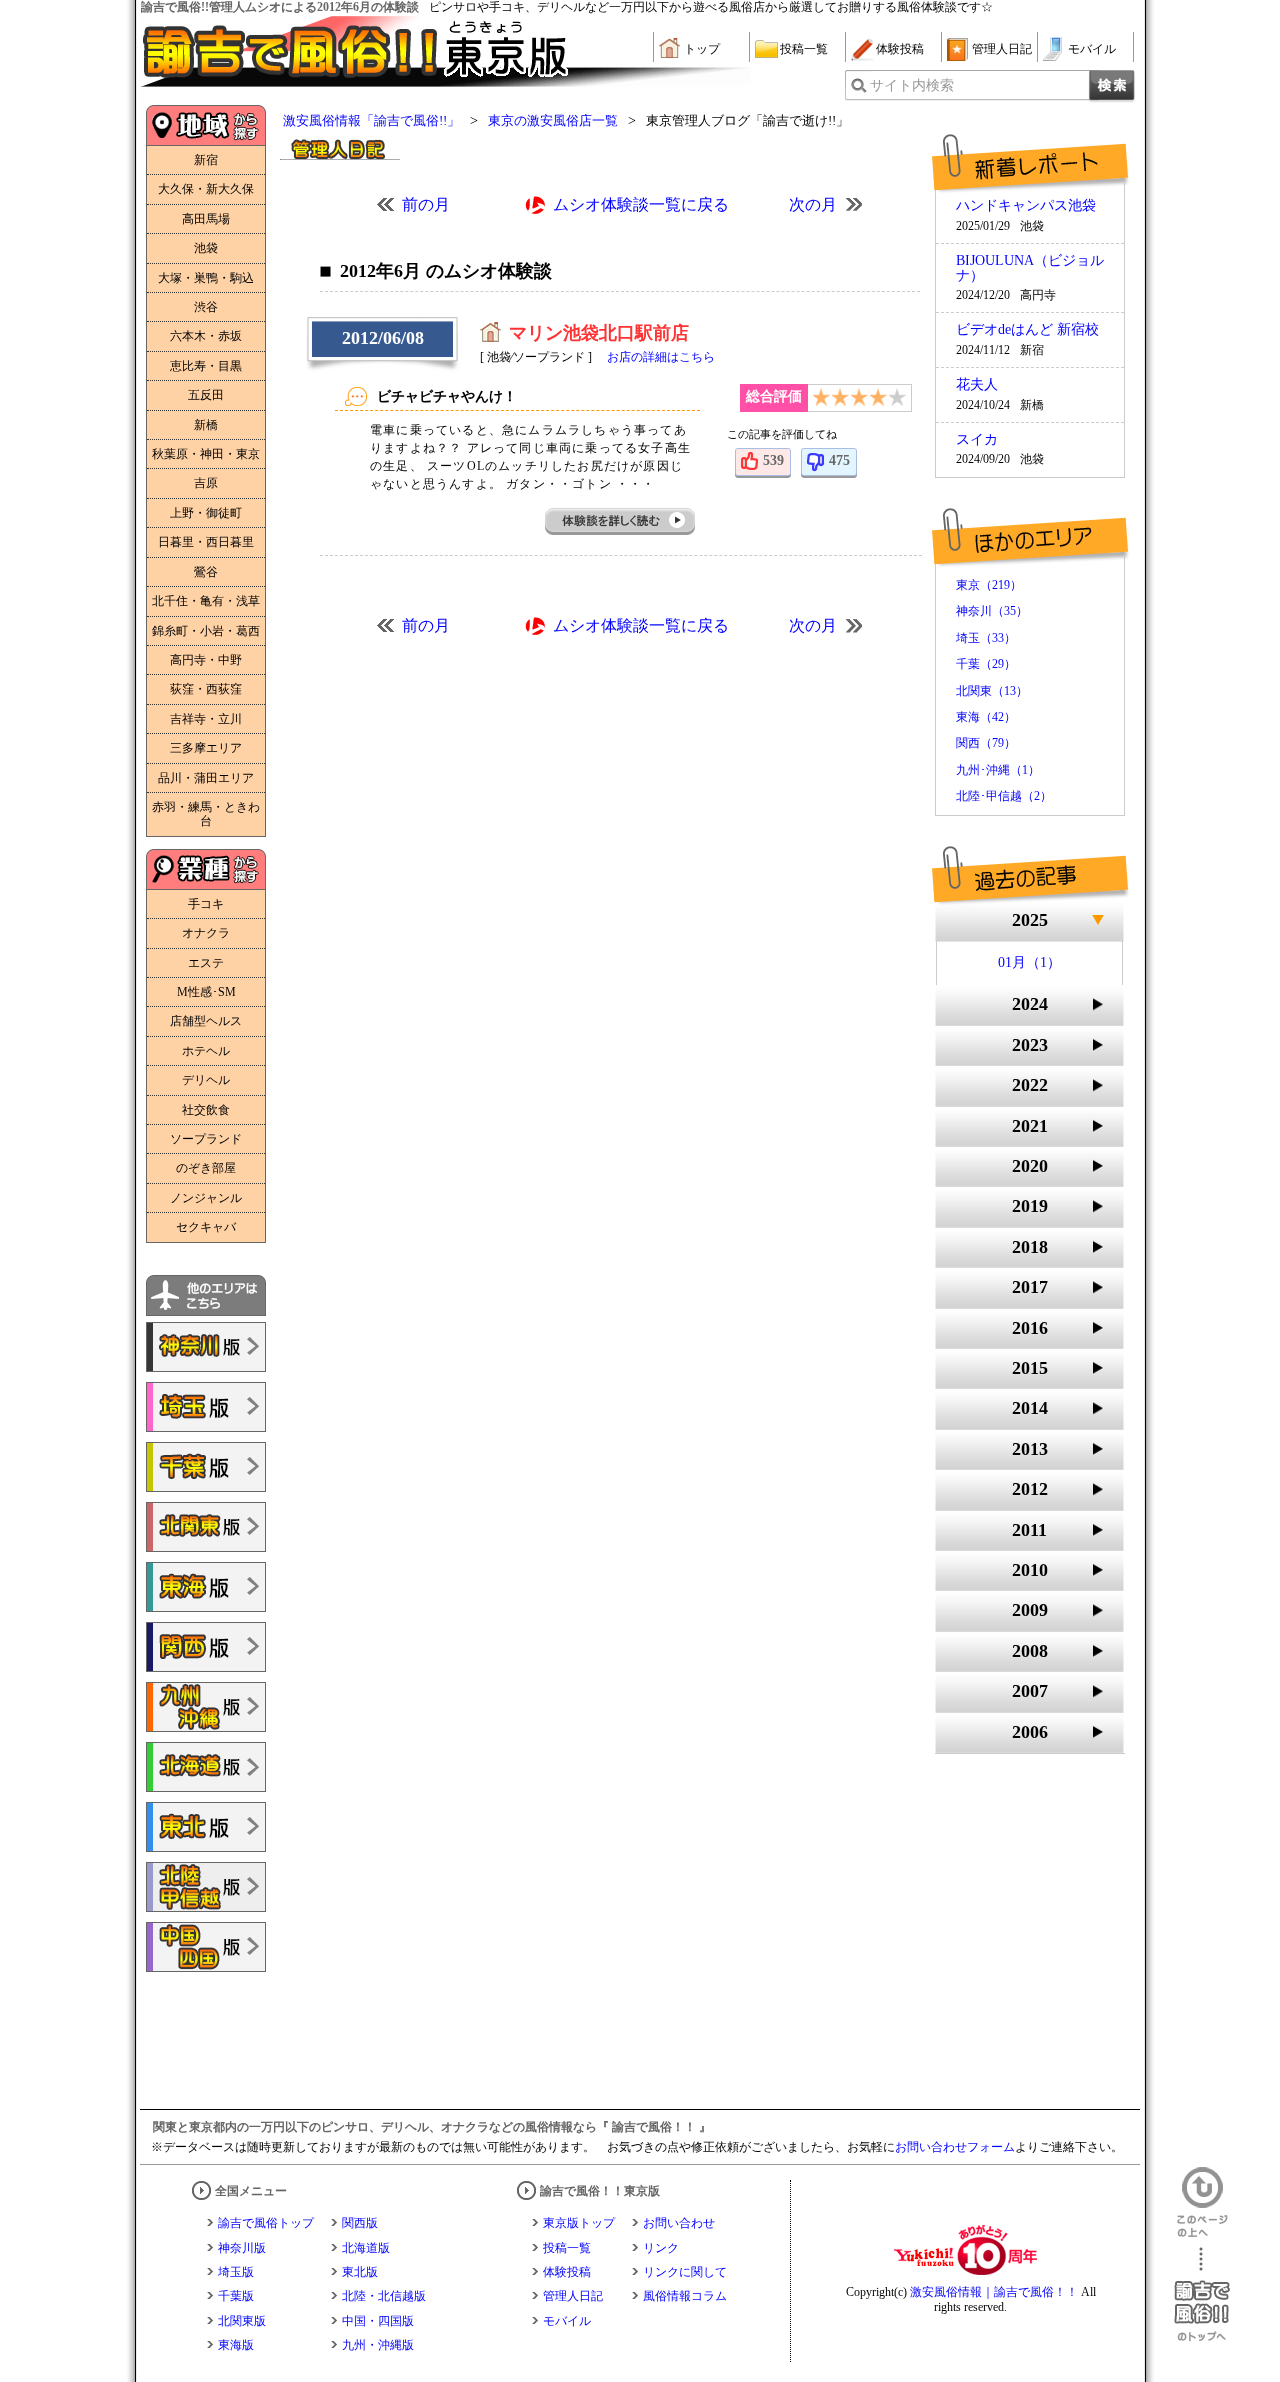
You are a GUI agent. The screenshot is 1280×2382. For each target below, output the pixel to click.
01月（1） (1029, 962)
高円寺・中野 (206, 660)
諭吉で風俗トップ (266, 2223)
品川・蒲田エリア (206, 778)
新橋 (206, 425)
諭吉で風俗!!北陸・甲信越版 (206, 1887)
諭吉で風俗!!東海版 (206, 1587)
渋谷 (206, 307)
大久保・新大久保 (206, 189)
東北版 (360, 2272)
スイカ (977, 440)
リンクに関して (685, 2272)
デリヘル (206, 1080)
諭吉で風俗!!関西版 (206, 1647)
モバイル (1092, 49)
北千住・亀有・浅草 (206, 601)
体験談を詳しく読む (621, 521)
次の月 (813, 204)
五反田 (206, 395)
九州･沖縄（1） (998, 770)
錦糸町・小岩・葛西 (206, 631)
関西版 (360, 2223)
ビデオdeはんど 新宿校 (1027, 330)
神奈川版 (242, 2248)
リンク (661, 2248)
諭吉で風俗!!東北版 (206, 1827)
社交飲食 (206, 1110)
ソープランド (206, 1139)
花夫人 (977, 385)
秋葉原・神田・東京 (206, 454)
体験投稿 (900, 49)
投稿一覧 (804, 49)
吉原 (206, 483)
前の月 (426, 204)
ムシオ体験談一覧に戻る (641, 204)
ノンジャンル (206, 1198)
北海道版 (366, 2248)
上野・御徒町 (206, 513)
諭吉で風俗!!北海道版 (206, 1767)
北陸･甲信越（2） (1004, 796)
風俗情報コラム (685, 2296)
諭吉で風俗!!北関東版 (206, 1527)
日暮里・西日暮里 (206, 542)
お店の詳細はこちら (661, 357)
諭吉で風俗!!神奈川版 (206, 1347)
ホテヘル (206, 1051)
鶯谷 (206, 572)
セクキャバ (206, 1227)
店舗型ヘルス (206, 1021)
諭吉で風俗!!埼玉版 (206, 1407)
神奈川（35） (992, 611)
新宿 (206, 160)
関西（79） (986, 743)
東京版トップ (579, 2223)
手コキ (206, 904)
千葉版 (236, 2296)
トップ (702, 49)
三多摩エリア (206, 748)
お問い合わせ (679, 2223)
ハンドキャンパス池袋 (1026, 206)
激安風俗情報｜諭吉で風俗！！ (994, 2292)
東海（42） (986, 717)
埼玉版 (236, 2272)
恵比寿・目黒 (206, 366)
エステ (206, 963)
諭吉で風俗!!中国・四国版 (206, 1947)
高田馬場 (206, 219)
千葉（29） (986, 664)
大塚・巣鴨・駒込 (206, 278)
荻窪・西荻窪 (206, 689)
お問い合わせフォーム (955, 2147)
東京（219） (989, 585)
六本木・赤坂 (206, 336)
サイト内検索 (912, 85)
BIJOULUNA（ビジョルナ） (1030, 268)
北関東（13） (992, 691)
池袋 (206, 248)
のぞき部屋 (206, 1168)
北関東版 (242, 2321)
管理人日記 (1002, 49)
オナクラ (206, 933)
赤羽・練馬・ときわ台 (206, 814)
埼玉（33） (986, 638)
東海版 (236, 2345)
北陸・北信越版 (384, 2296)
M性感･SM (206, 992)
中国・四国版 (378, 2321)
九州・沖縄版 (378, 2345)
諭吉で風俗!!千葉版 (206, 1467)
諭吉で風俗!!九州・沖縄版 (206, 1707)
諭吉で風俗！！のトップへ (1202, 2294)
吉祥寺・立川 (206, 719)
